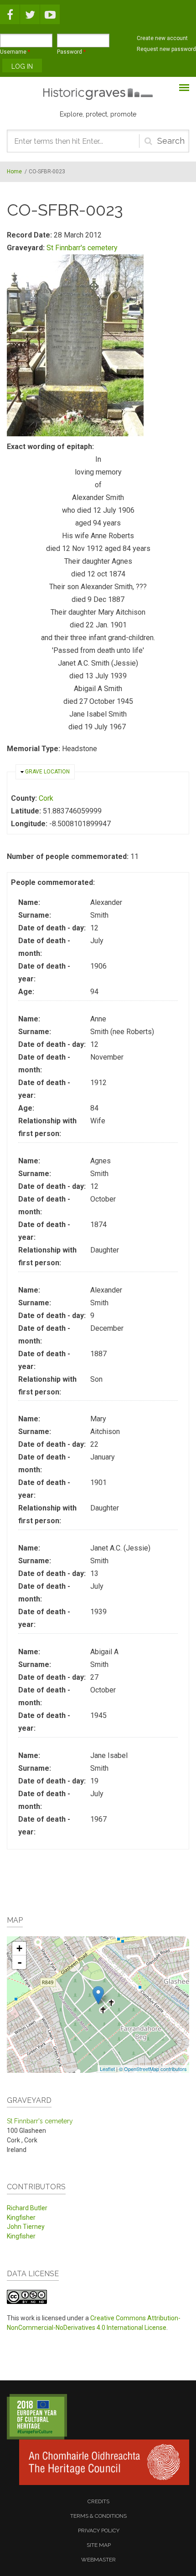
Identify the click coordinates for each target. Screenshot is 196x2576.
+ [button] (19, 1948)
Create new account (162, 38)
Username (15, 52)
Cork (46, 798)
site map (99, 2545)
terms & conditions (98, 2516)
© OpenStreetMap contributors (153, 2069)
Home (14, 172)
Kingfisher (21, 2217)
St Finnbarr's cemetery (82, 248)
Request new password (166, 49)
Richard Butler (27, 2208)
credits (98, 2501)
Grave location (47, 772)
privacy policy (99, 2531)
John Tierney (26, 2227)
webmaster (98, 2560)
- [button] (20, 1962)
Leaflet (107, 2069)
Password (71, 52)
